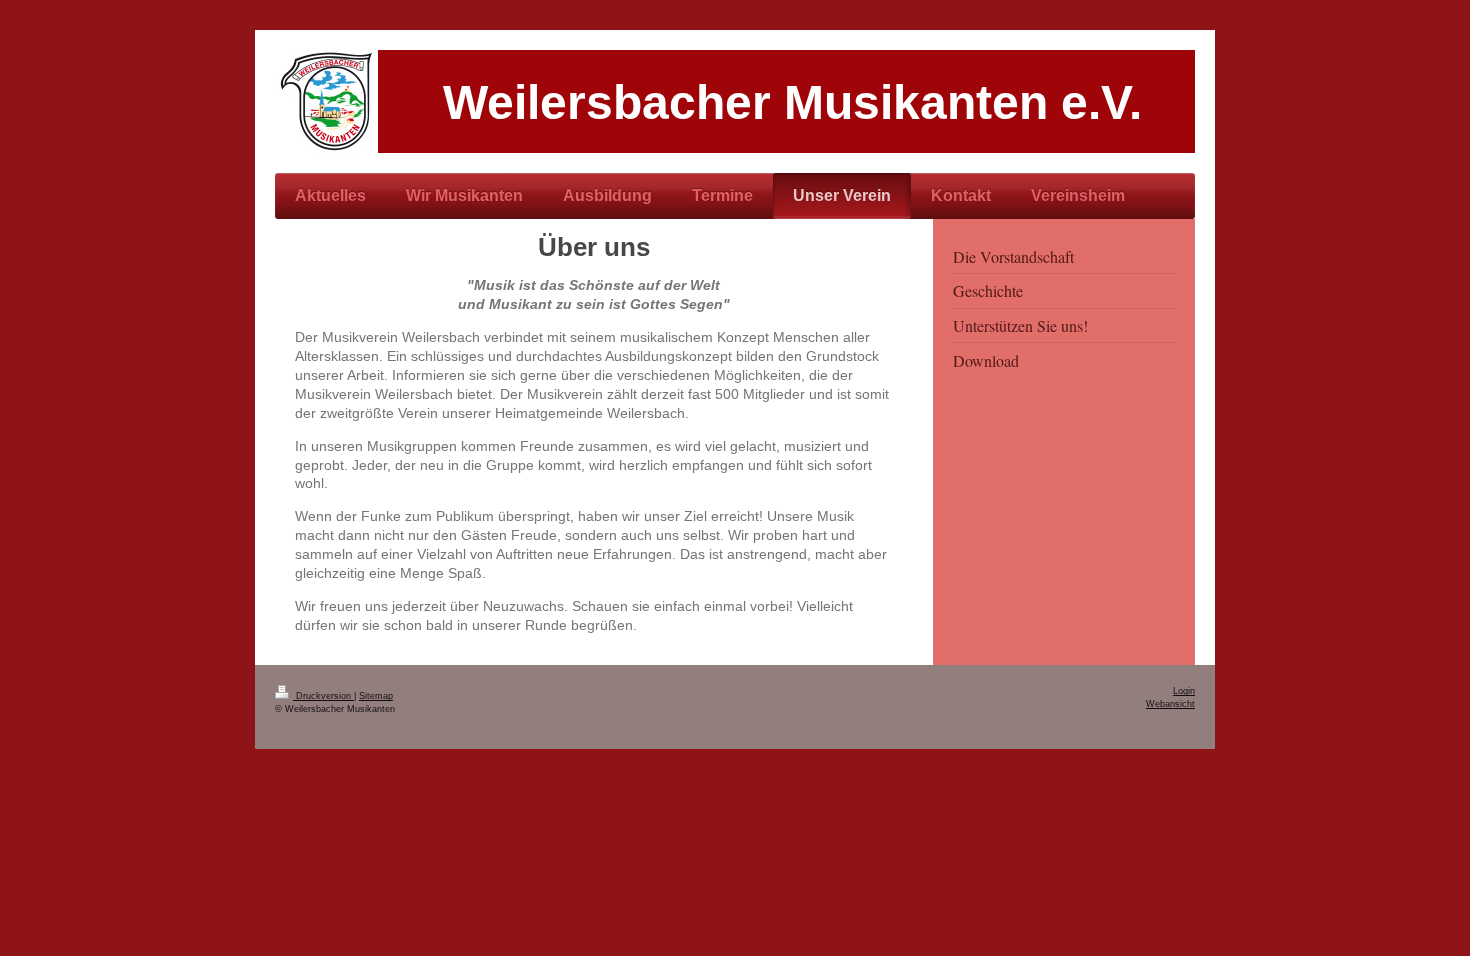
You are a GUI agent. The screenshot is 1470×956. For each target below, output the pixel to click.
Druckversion (323, 696)
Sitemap (376, 696)
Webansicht (1170, 704)
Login (1184, 691)
